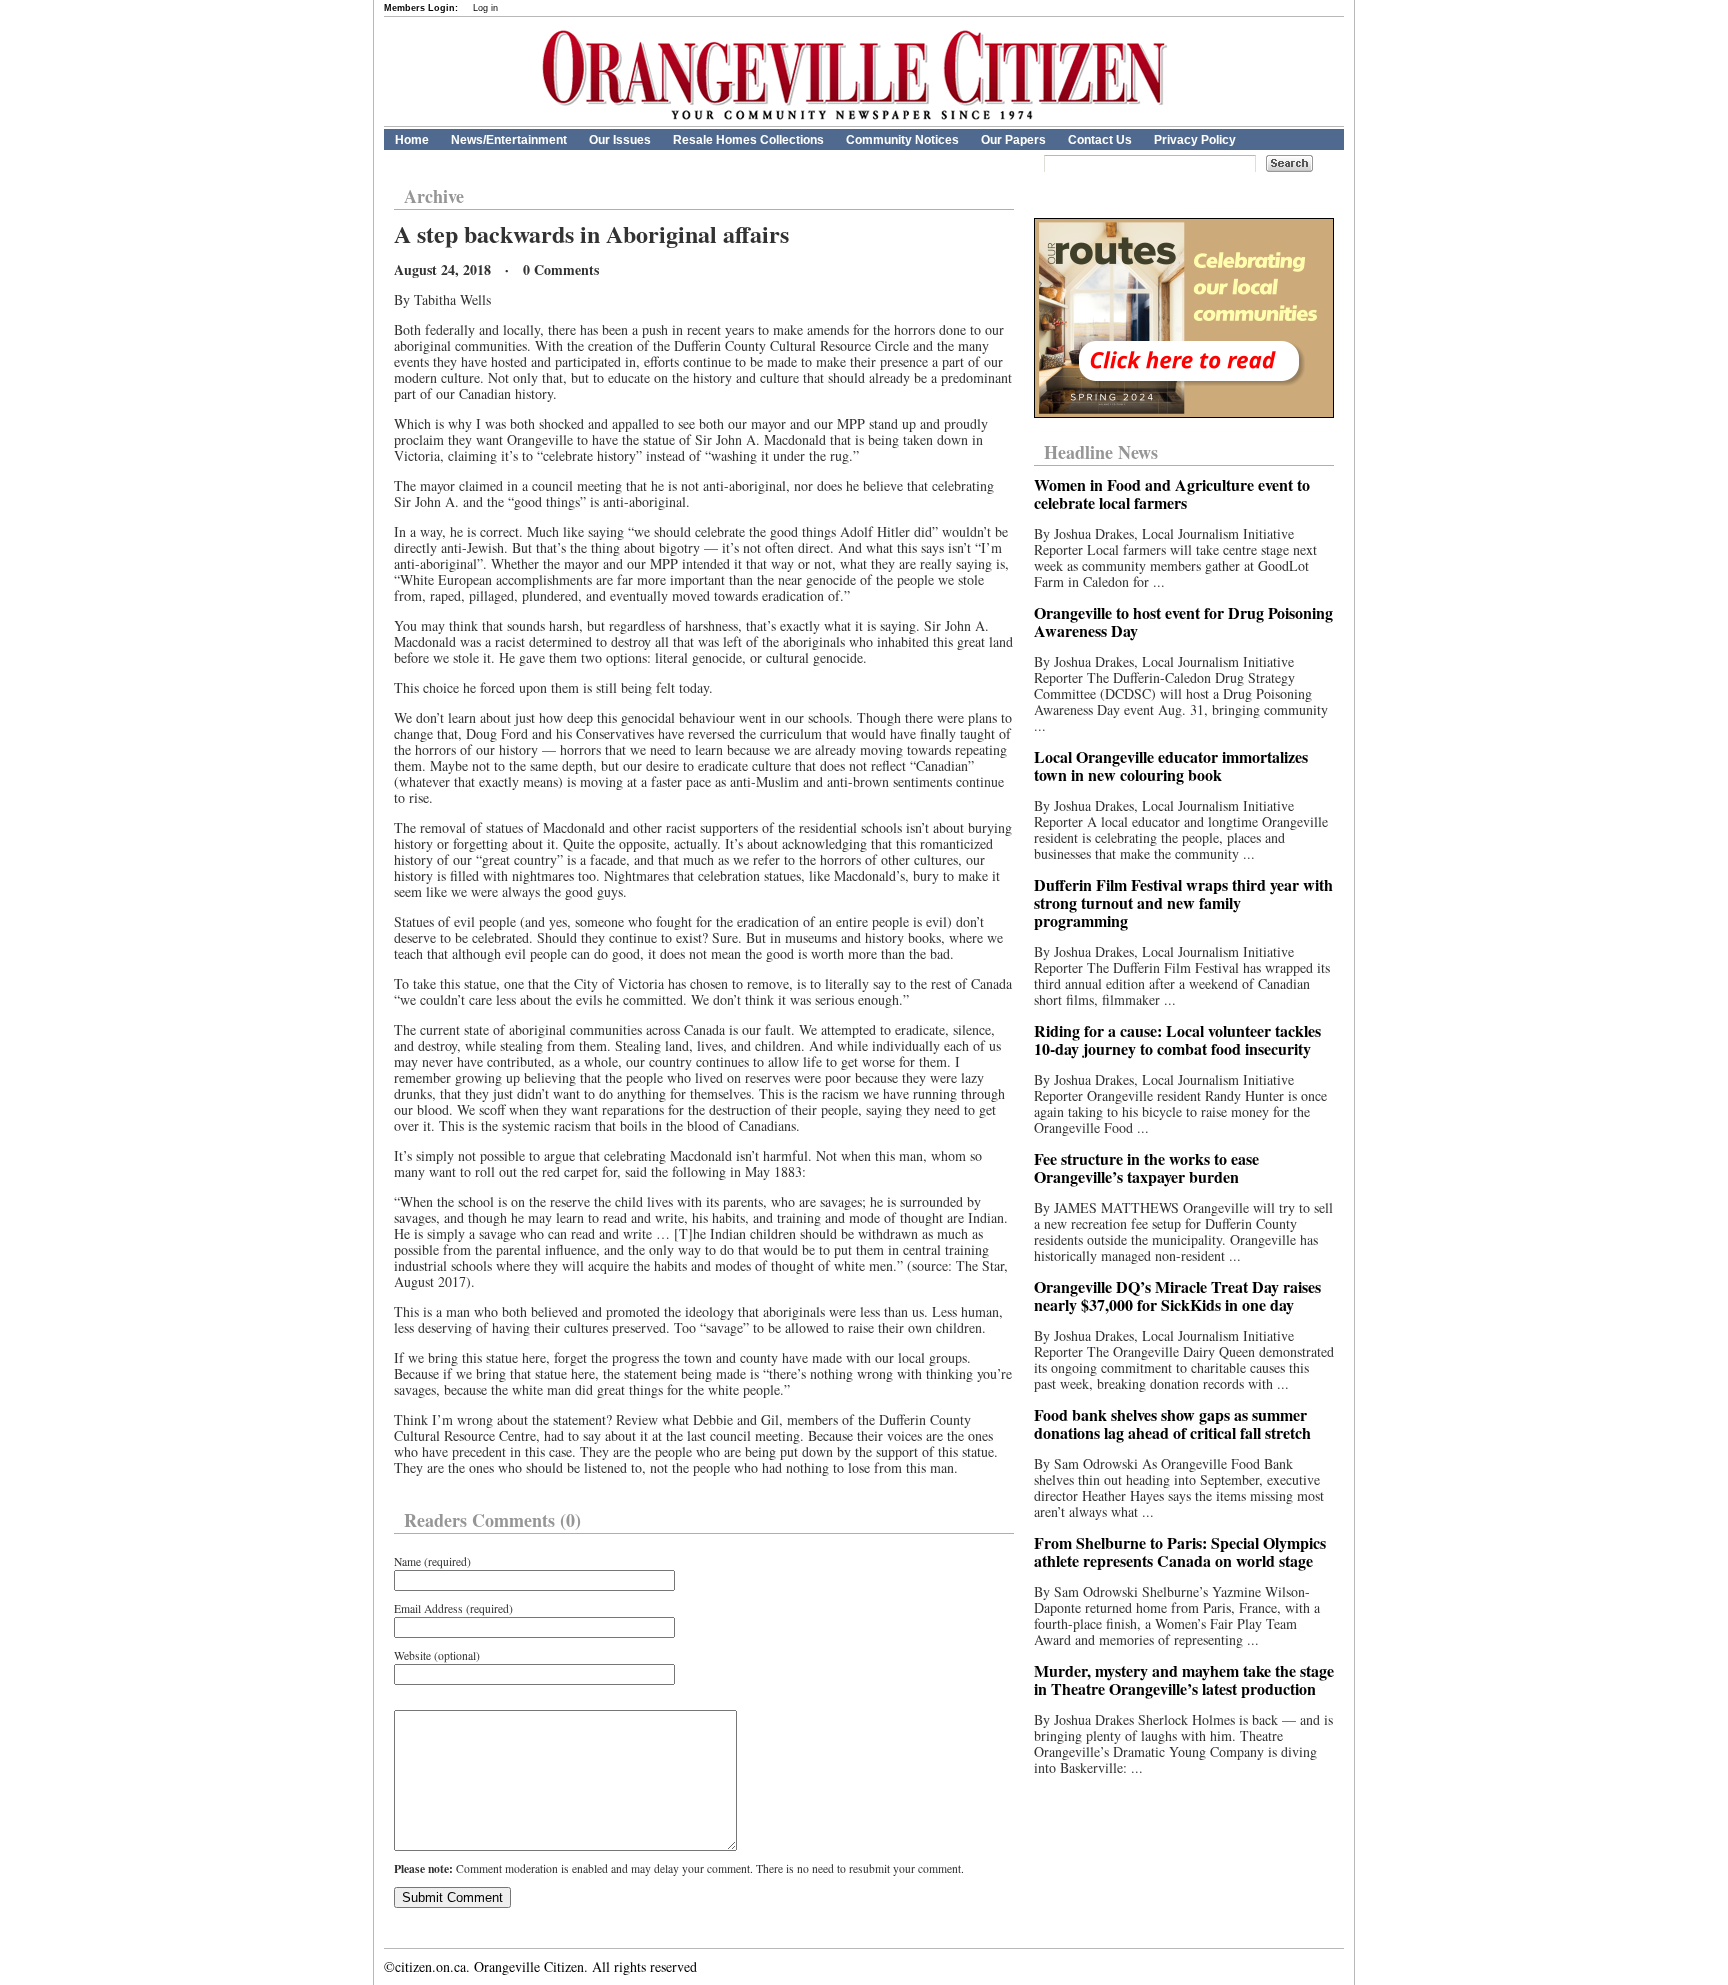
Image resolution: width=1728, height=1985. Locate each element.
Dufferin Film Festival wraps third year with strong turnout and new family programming (1183, 902)
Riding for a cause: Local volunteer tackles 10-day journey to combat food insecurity (1177, 1039)
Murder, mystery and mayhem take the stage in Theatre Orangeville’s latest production (1184, 1679)
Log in (485, 8)
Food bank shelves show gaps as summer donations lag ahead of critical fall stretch (1172, 1423)
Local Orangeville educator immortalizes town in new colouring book (1171, 765)
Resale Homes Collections (748, 140)
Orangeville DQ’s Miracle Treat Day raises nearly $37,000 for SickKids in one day (1177, 1295)
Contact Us (1100, 140)
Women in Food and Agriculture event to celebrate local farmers (1172, 493)
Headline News (1101, 452)
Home (412, 140)
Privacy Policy (1195, 140)
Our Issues (620, 140)
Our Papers (1013, 140)
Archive (434, 196)
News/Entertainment (509, 140)
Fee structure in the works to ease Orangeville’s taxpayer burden (1146, 1167)
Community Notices (902, 140)
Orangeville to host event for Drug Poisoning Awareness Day (1183, 621)
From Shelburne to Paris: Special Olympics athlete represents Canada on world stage (1180, 1551)
